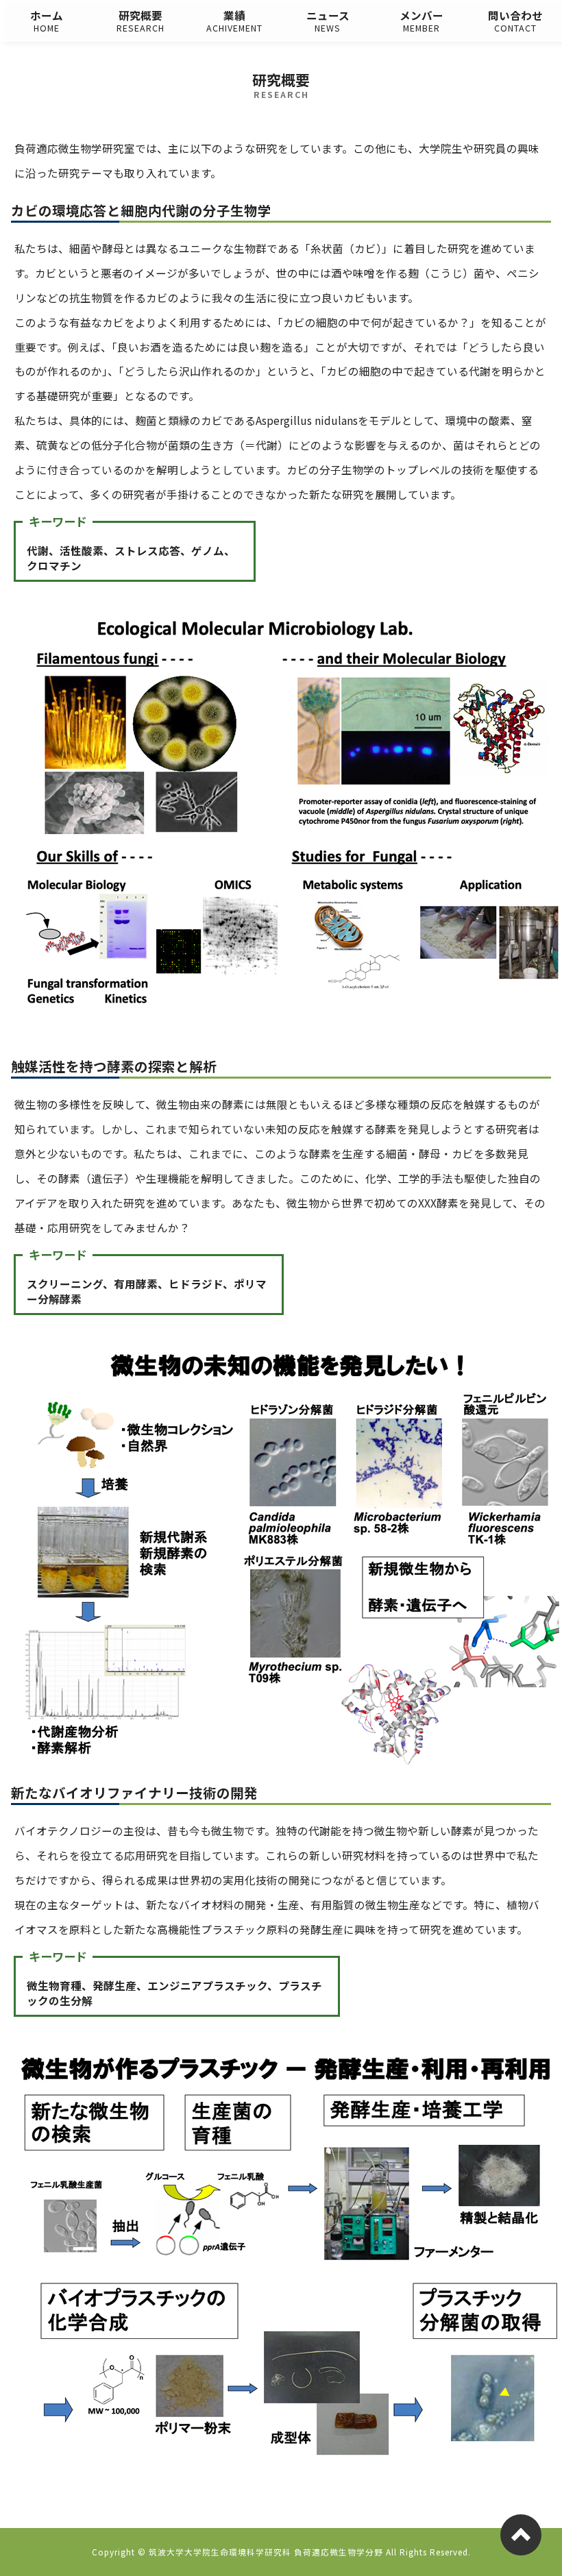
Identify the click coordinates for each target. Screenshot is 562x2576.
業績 (234, 21)
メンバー (422, 21)
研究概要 (140, 21)
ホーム (47, 21)
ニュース (328, 21)
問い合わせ (515, 21)
